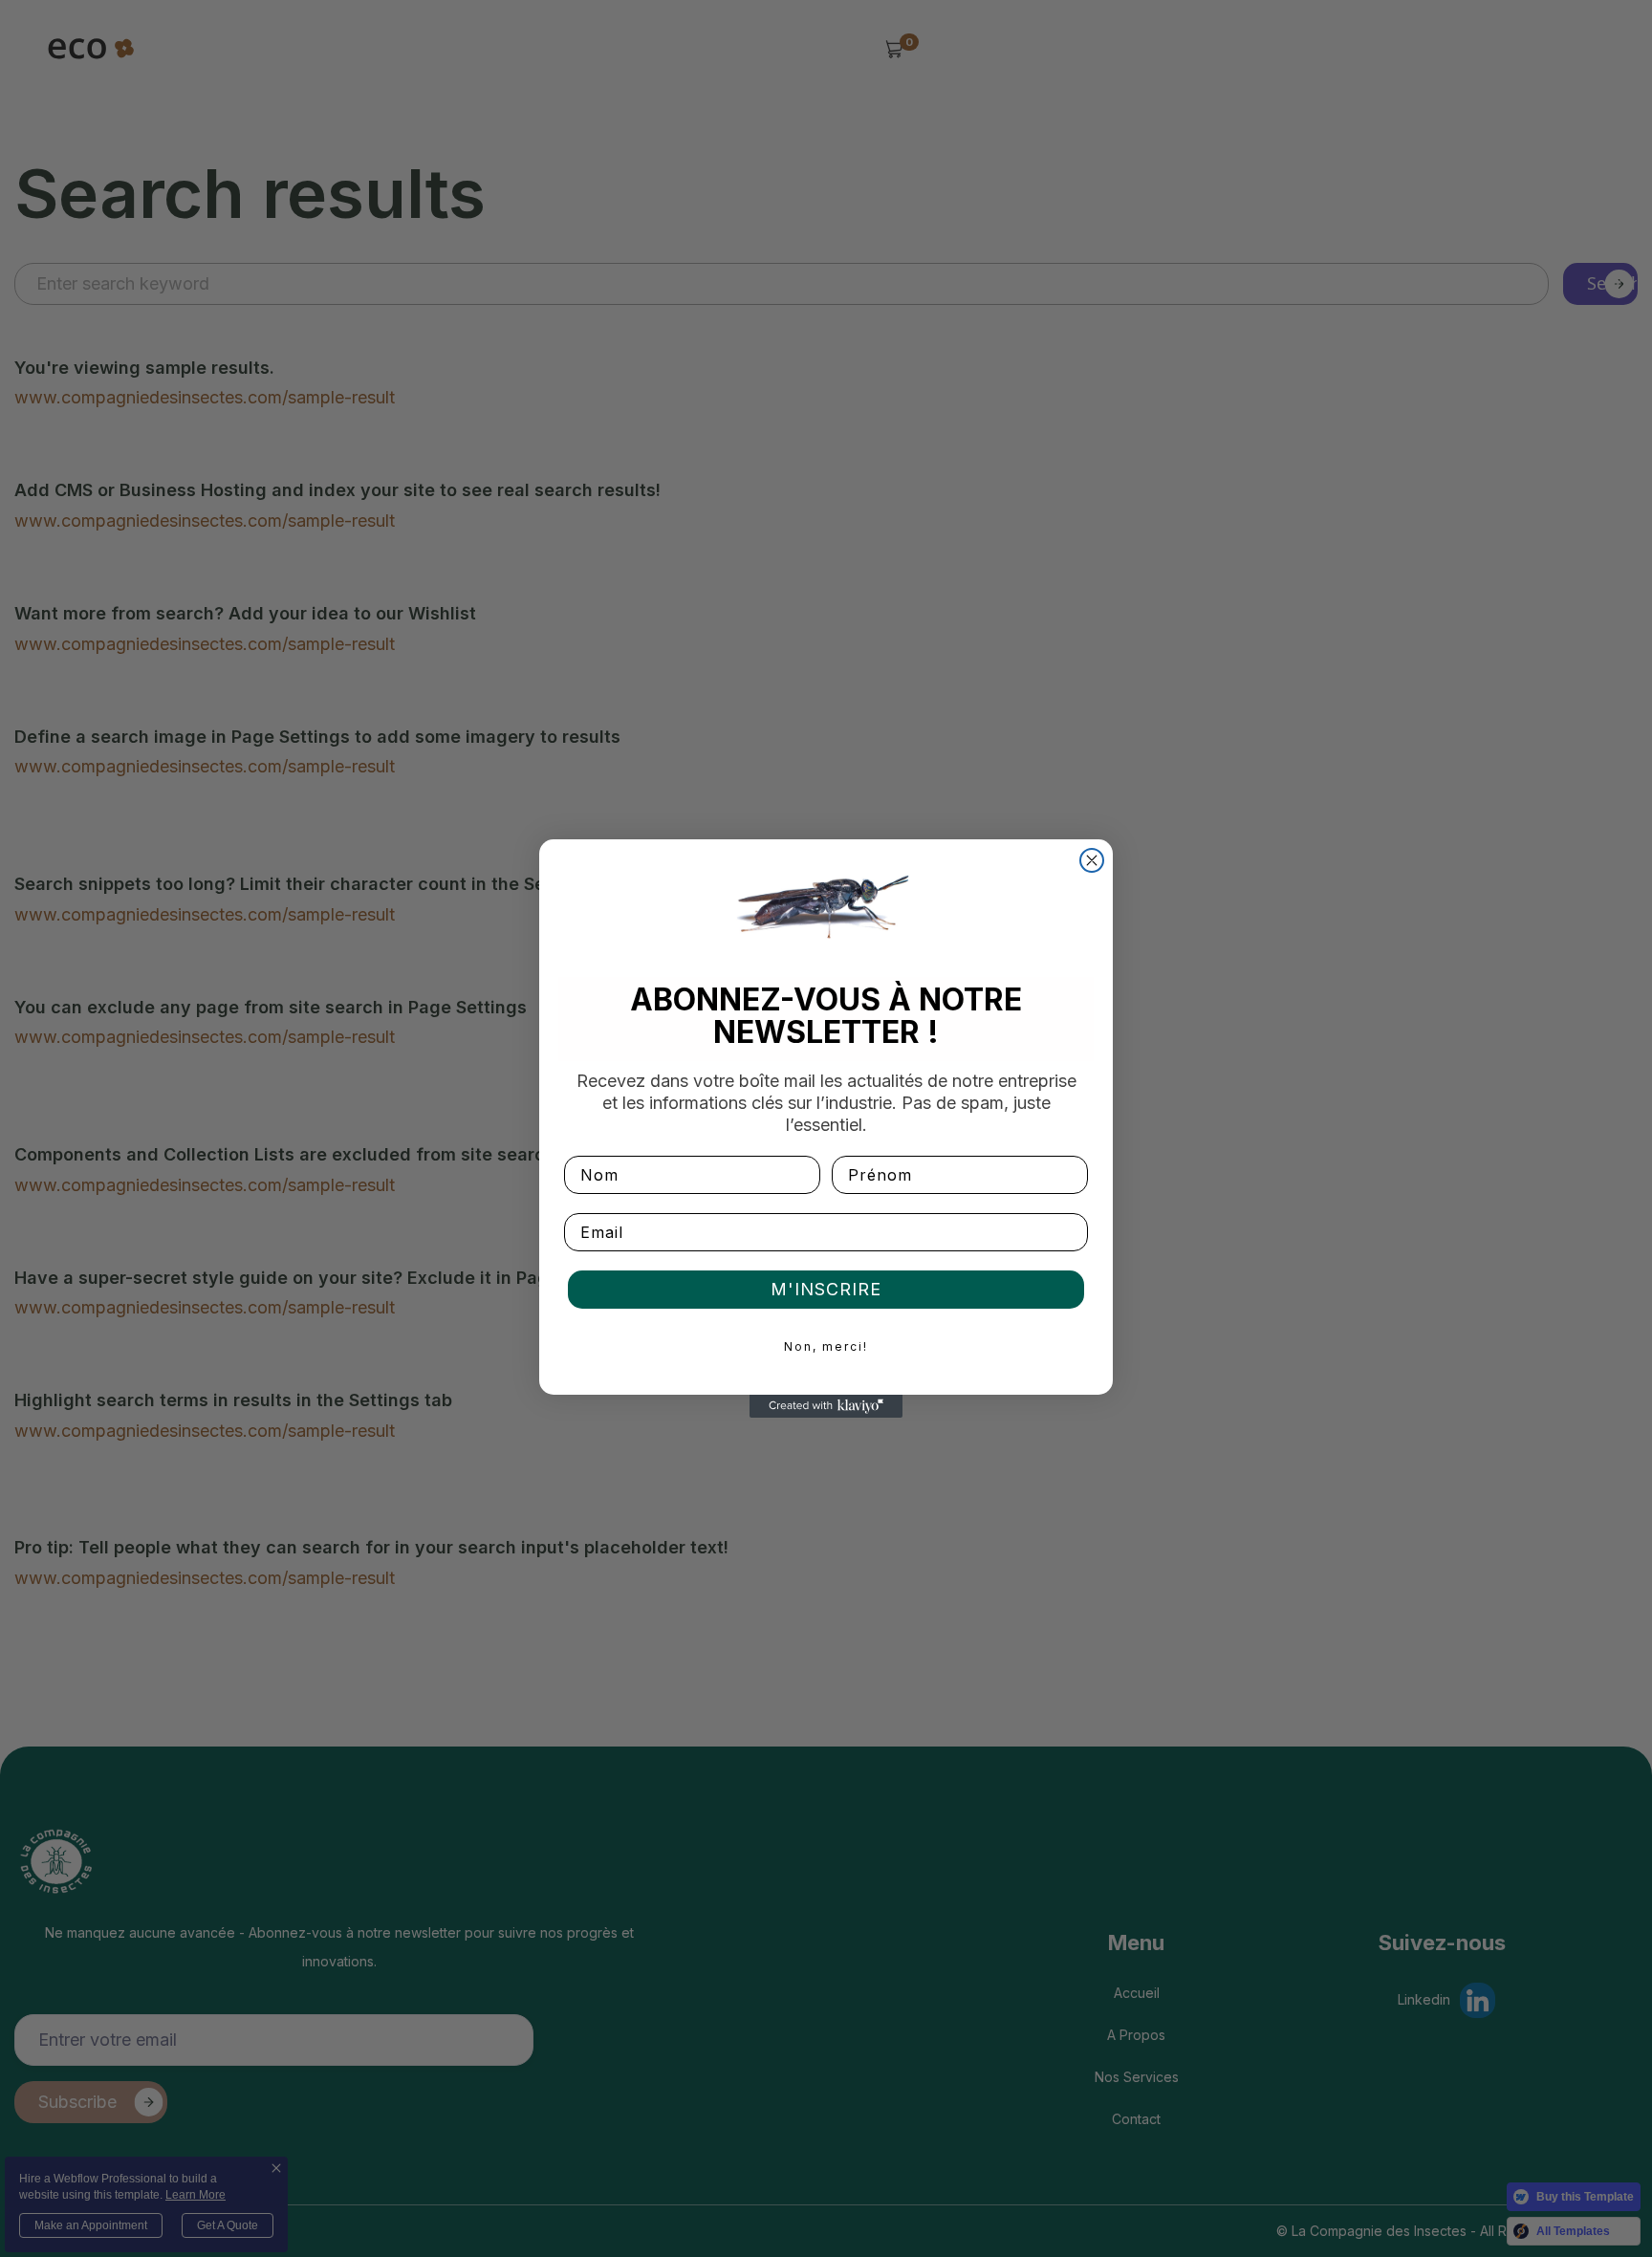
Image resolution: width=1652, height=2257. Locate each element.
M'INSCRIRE (826, 1289)
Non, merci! (826, 1346)
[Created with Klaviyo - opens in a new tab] (826, 1406)
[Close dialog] (1092, 860)
